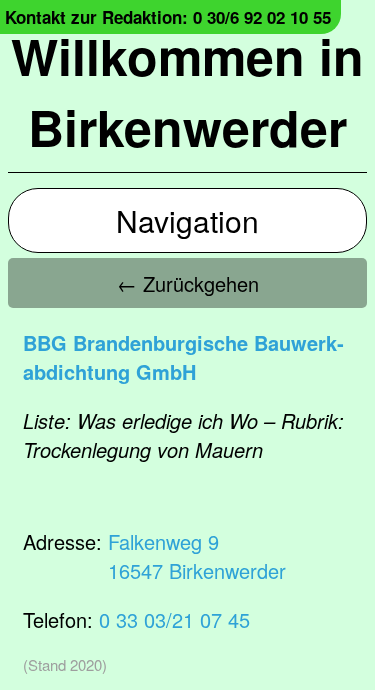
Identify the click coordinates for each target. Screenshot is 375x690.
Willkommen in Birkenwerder (187, 91)
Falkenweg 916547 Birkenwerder (197, 556)
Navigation (187, 220)
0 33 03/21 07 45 (174, 619)
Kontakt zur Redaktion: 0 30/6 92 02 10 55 (168, 17)
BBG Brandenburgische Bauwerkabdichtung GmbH (183, 357)
